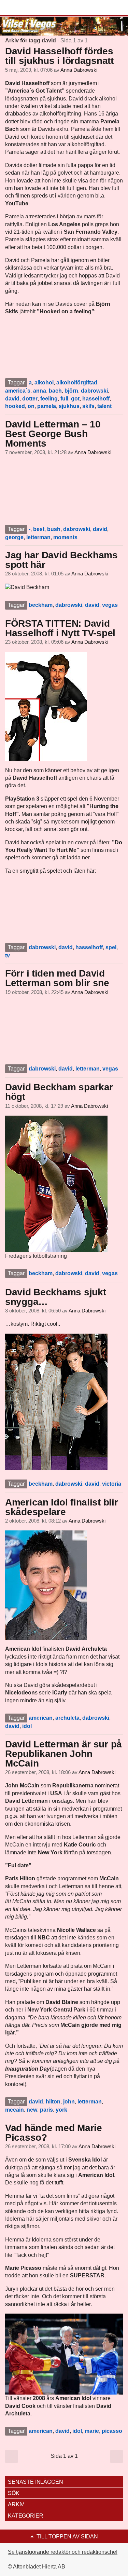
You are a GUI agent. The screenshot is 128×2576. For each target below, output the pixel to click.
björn (71, 391)
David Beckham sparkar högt (59, 1092)
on (31, 406)
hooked (15, 406)
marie (92, 2431)
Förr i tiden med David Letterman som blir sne (57, 978)
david (12, 399)
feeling (49, 399)
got (75, 399)
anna (40, 391)
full (64, 399)
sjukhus (69, 406)
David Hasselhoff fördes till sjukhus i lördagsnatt (59, 56)
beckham (41, 605)
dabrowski (94, 391)
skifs (88, 406)
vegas (110, 605)
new (32, 2110)
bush (54, 529)
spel (111, 947)
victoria (112, 1484)
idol (27, 1726)
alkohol (44, 383)
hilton (53, 2102)
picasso (112, 2431)
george (14, 537)
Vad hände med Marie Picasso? (54, 2133)
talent (104, 406)
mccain (15, 2110)
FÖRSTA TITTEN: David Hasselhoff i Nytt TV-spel (60, 628)
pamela (47, 406)
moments (65, 537)
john (69, 2102)
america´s (18, 391)
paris (46, 2110)
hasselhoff (96, 399)
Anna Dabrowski (79, 70)
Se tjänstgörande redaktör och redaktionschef (63, 2552)
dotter (30, 399)
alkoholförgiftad (77, 383)
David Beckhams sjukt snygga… (55, 1297)
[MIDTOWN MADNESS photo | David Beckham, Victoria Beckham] (56, 1401)
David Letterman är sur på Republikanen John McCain (63, 1754)
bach (55, 391)
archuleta (67, 1718)
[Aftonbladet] (31, 8)
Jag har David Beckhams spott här (61, 560)
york (61, 2110)
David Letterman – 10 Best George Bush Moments (53, 434)
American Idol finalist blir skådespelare (61, 1507)
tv (8, 956)
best (39, 529)
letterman (38, 537)
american (41, 1718)
